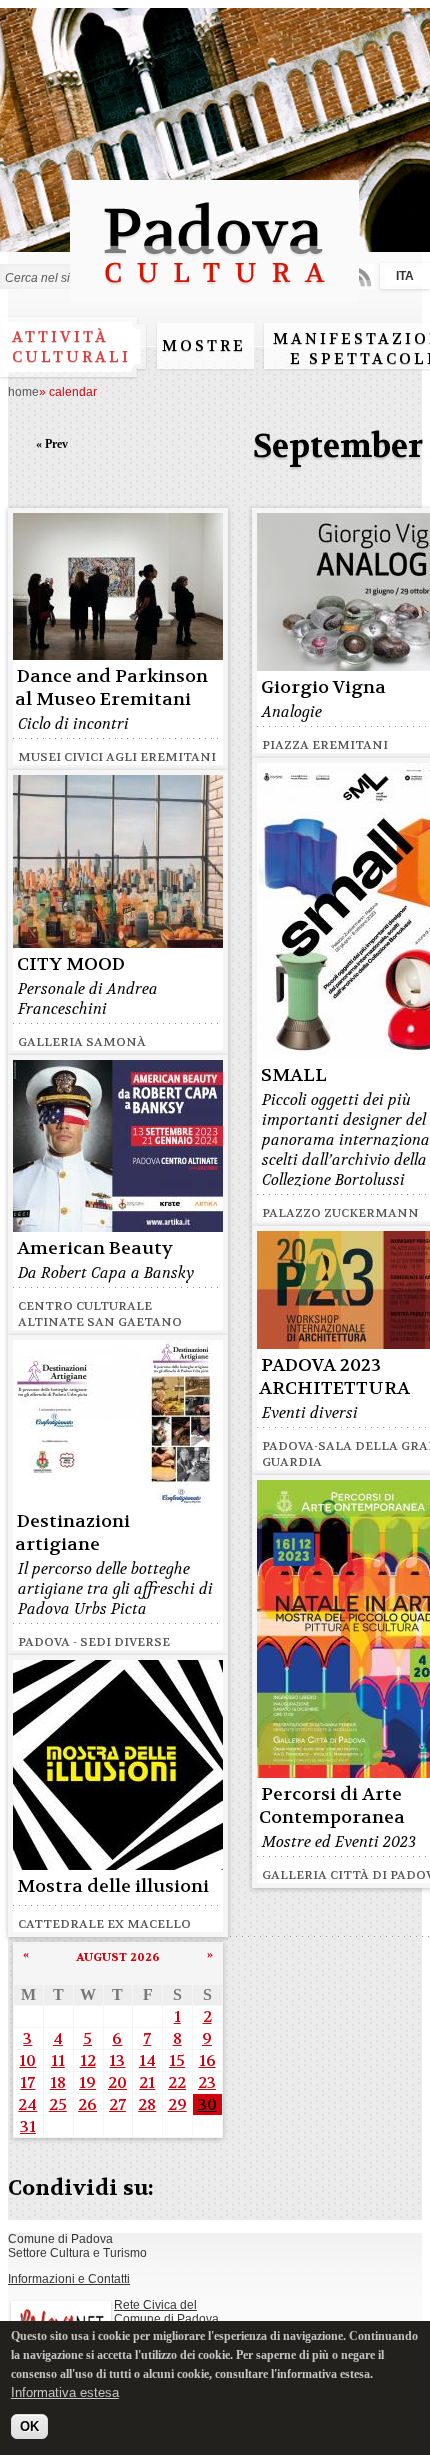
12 (88, 2060)
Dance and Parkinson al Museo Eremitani (111, 688)
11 (58, 2060)
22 (177, 2082)
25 (58, 2104)
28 (147, 2104)
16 (207, 2060)
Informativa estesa (65, 2392)
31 (28, 2126)
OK (29, 2426)
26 (87, 2104)
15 (177, 2060)
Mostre (204, 346)
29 (177, 2104)
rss (361, 276)
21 (147, 2082)
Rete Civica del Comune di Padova (166, 2312)
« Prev (52, 444)
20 (117, 2082)
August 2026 (118, 1957)
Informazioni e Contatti (69, 2279)
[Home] (214, 292)
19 (87, 2082)
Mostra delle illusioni (113, 1886)
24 (27, 2104)
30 (207, 2104)
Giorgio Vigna (323, 687)
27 (117, 2104)
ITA (405, 276)
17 (27, 2082)
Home (23, 392)
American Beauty (95, 1248)
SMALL (294, 1075)
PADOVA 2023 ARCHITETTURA (334, 1377)
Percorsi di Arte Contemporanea (332, 1806)
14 (147, 2060)
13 (117, 2060)
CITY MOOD (71, 964)
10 (27, 2060)
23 (207, 2082)
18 (58, 2082)
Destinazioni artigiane (72, 1533)
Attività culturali (71, 347)
